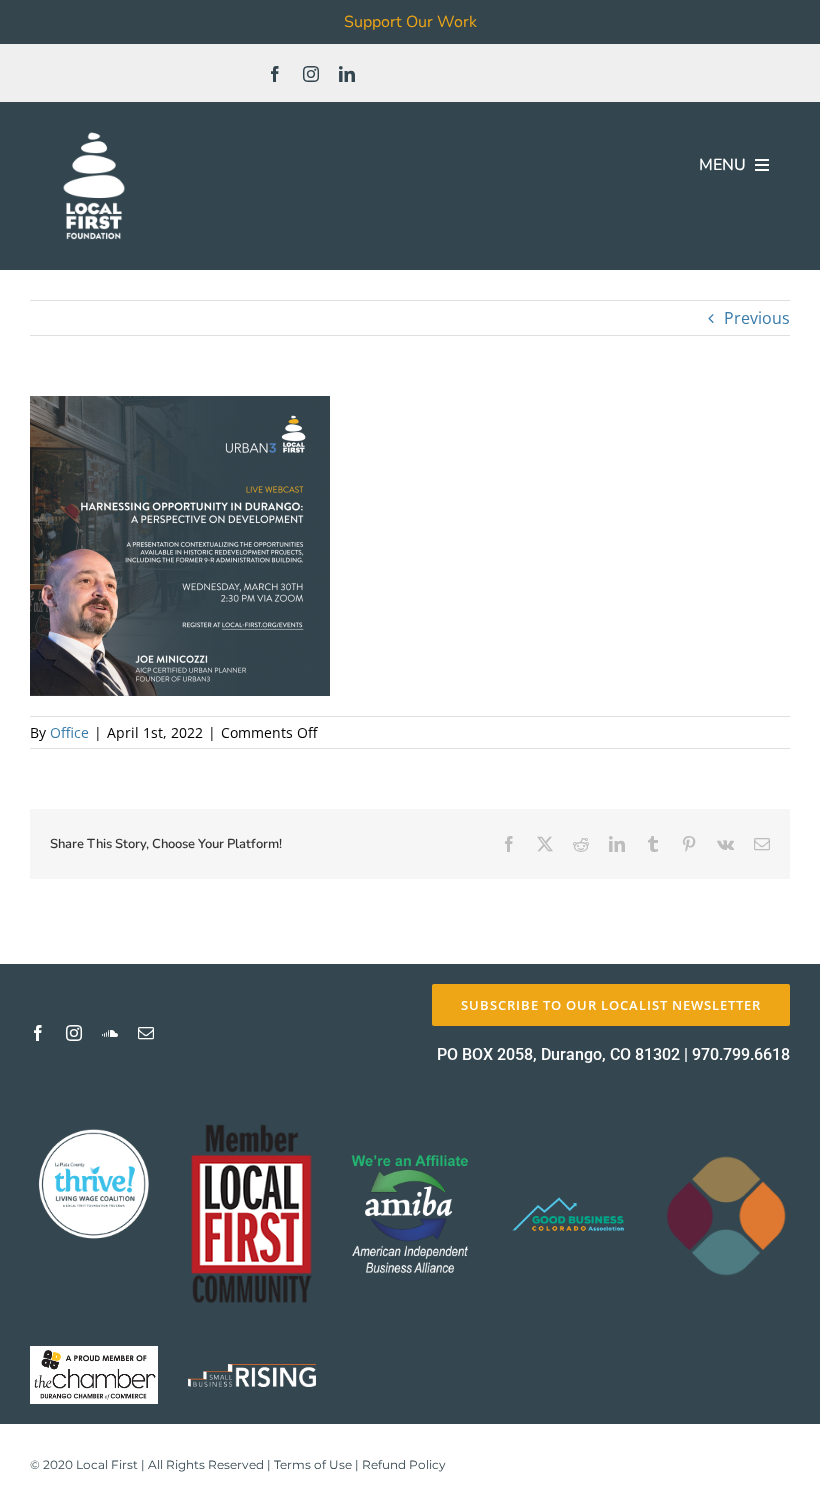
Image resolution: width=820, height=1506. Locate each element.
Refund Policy (404, 1464)
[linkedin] (347, 74)
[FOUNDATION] (94, 130)
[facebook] (275, 74)
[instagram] (311, 74)
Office (69, 732)
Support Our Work (410, 22)
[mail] (146, 1033)
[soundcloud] (110, 1033)
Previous (757, 318)
